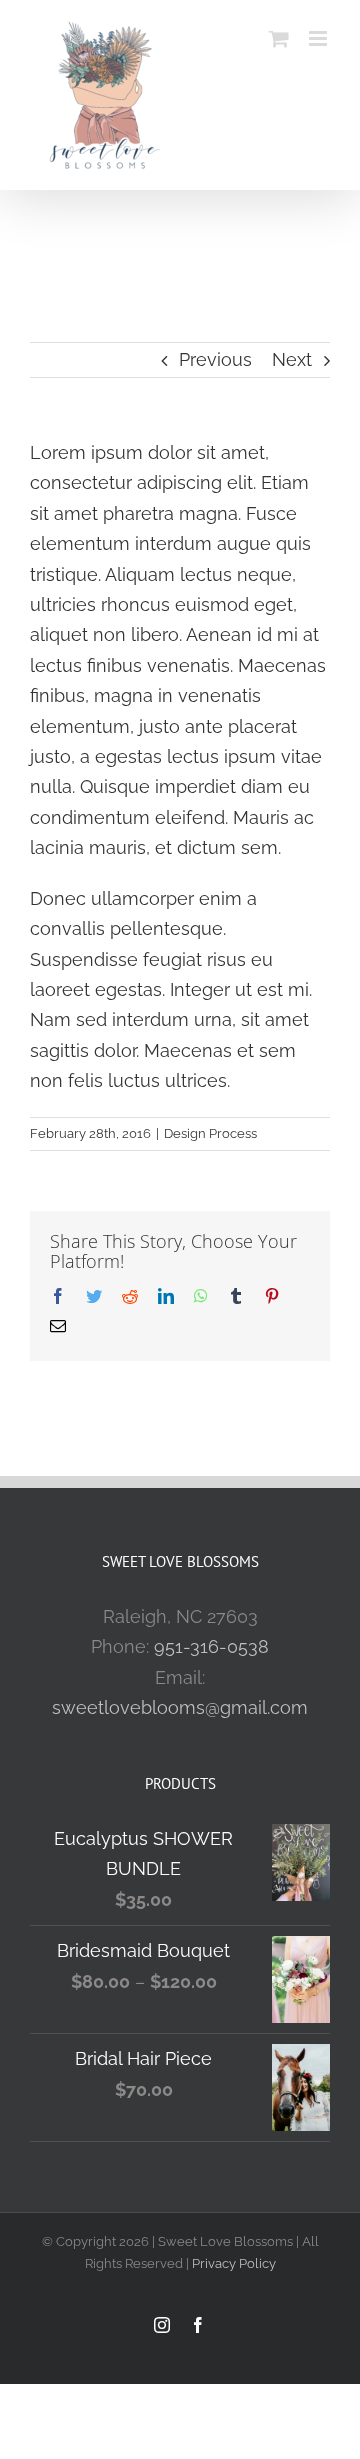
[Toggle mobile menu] (319, 38)
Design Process (210, 1133)
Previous (215, 359)
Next (292, 359)
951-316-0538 (211, 1646)
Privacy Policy (234, 2263)
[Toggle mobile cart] (279, 38)
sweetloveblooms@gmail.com (180, 1707)
